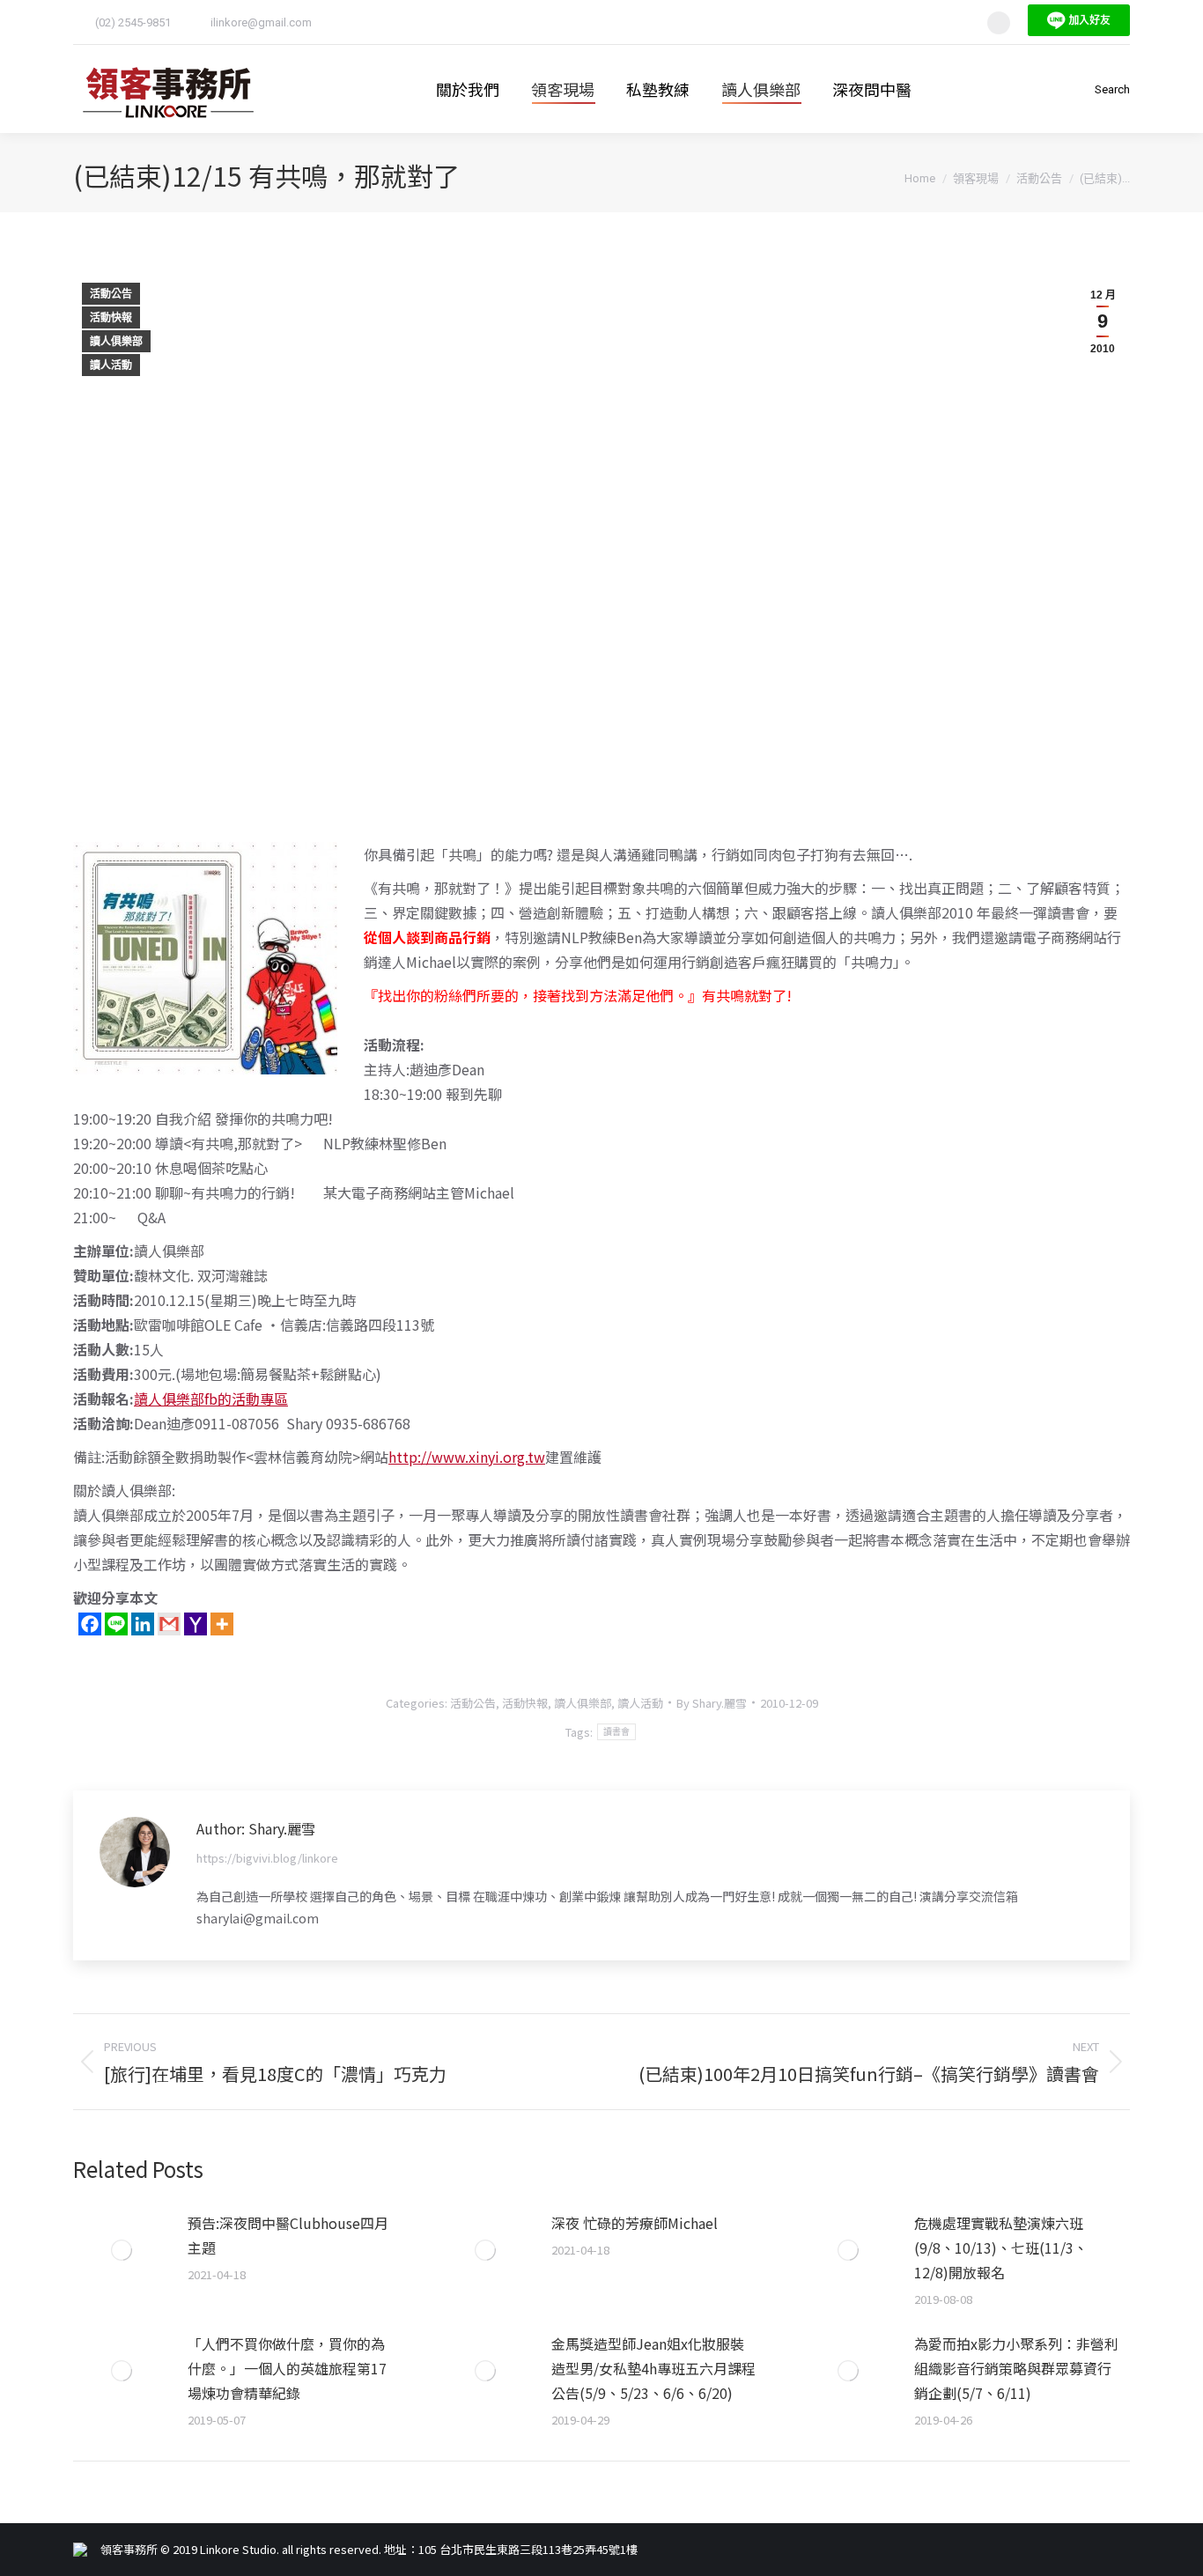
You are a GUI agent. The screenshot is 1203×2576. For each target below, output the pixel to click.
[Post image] (122, 2250)
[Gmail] (169, 1624)
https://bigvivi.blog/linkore (267, 1858)
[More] (222, 1624)
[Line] (116, 1624)
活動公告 (111, 294)
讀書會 (617, 1732)
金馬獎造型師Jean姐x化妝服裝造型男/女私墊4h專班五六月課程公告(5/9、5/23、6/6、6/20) (653, 2368)
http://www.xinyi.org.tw (467, 1457)
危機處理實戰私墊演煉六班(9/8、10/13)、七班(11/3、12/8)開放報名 (1001, 2248)
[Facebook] (90, 1624)
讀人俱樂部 (116, 342)
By (712, 1703)
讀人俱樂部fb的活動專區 (211, 1399)
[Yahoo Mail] (196, 1624)
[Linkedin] (143, 1624)
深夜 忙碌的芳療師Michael (635, 2223)
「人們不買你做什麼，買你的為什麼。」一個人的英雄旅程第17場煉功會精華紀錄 (287, 2368)
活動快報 (111, 318)
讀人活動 (111, 365)
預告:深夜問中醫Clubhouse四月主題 (288, 2235)
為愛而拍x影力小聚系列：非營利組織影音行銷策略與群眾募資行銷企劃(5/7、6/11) (1016, 2368)
